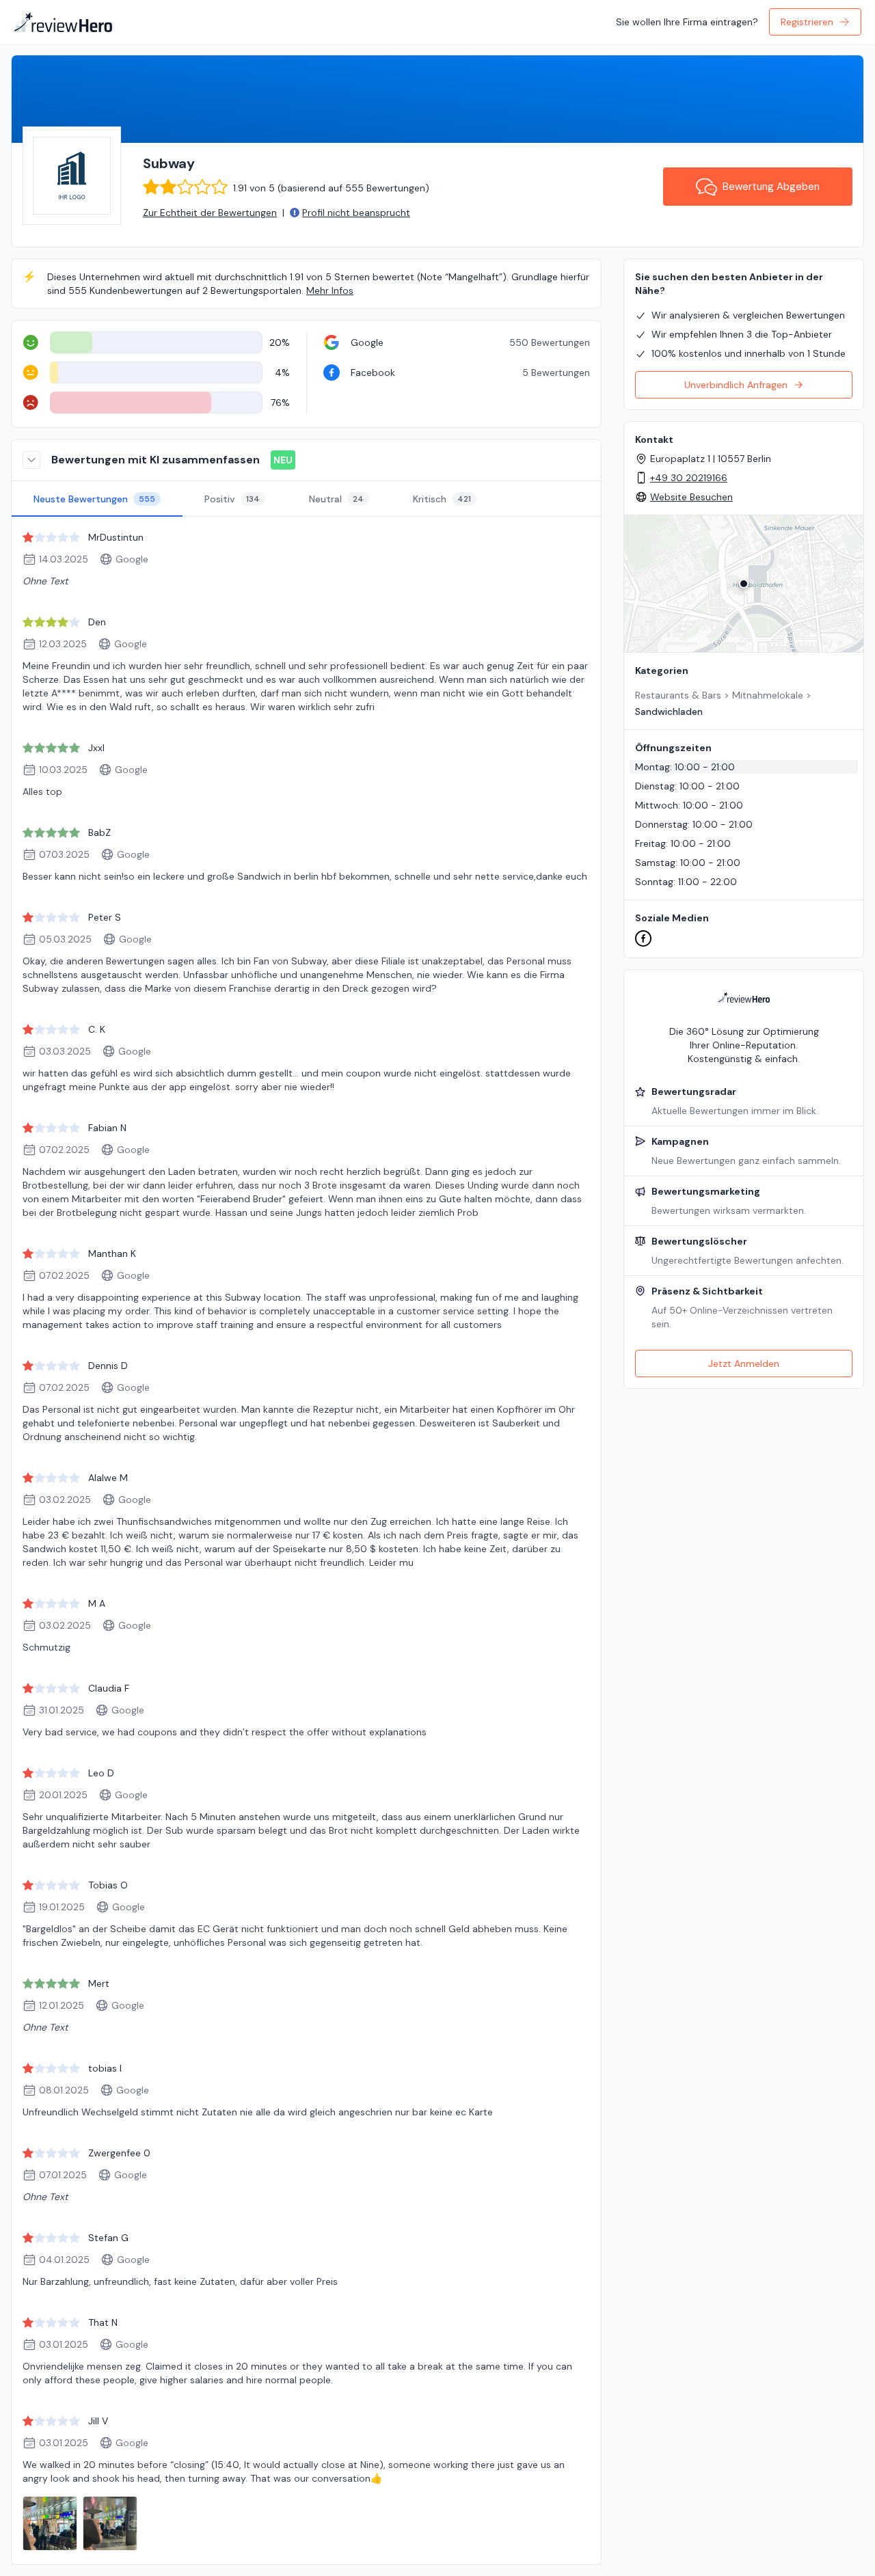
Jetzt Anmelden (744, 1364)
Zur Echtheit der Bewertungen (210, 213)
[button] (744, 584)
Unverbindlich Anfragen (736, 385)
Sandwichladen (669, 711)
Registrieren (807, 22)
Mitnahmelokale (768, 695)
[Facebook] (643, 938)
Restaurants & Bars (678, 695)
